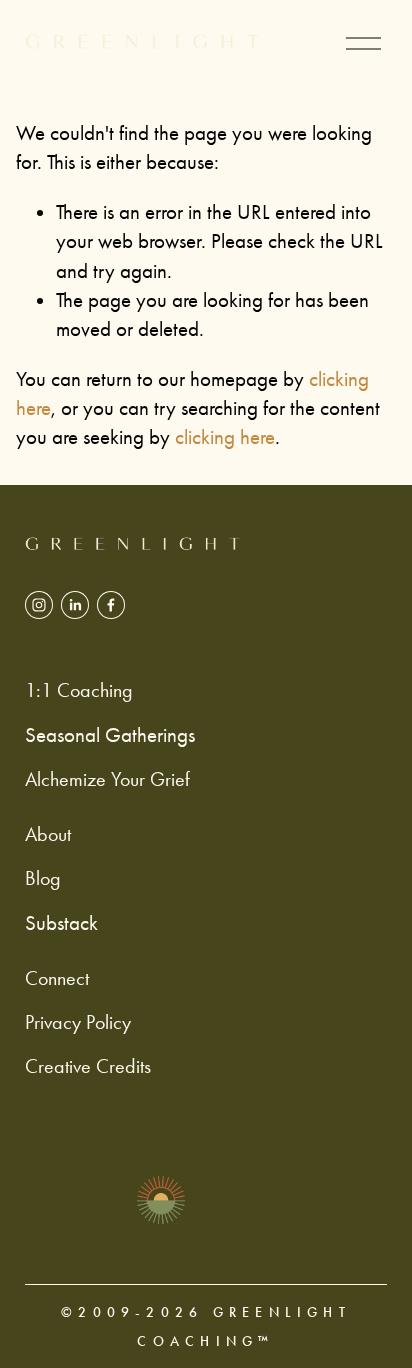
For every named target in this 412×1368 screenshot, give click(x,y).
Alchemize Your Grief (107, 779)
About (48, 834)
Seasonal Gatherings (110, 735)
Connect (57, 978)
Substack (61, 923)
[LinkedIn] (75, 605)
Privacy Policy (78, 1022)
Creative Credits (88, 1066)
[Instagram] (39, 605)
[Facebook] (111, 605)
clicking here (225, 437)
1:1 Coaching (79, 690)
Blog (43, 878)
